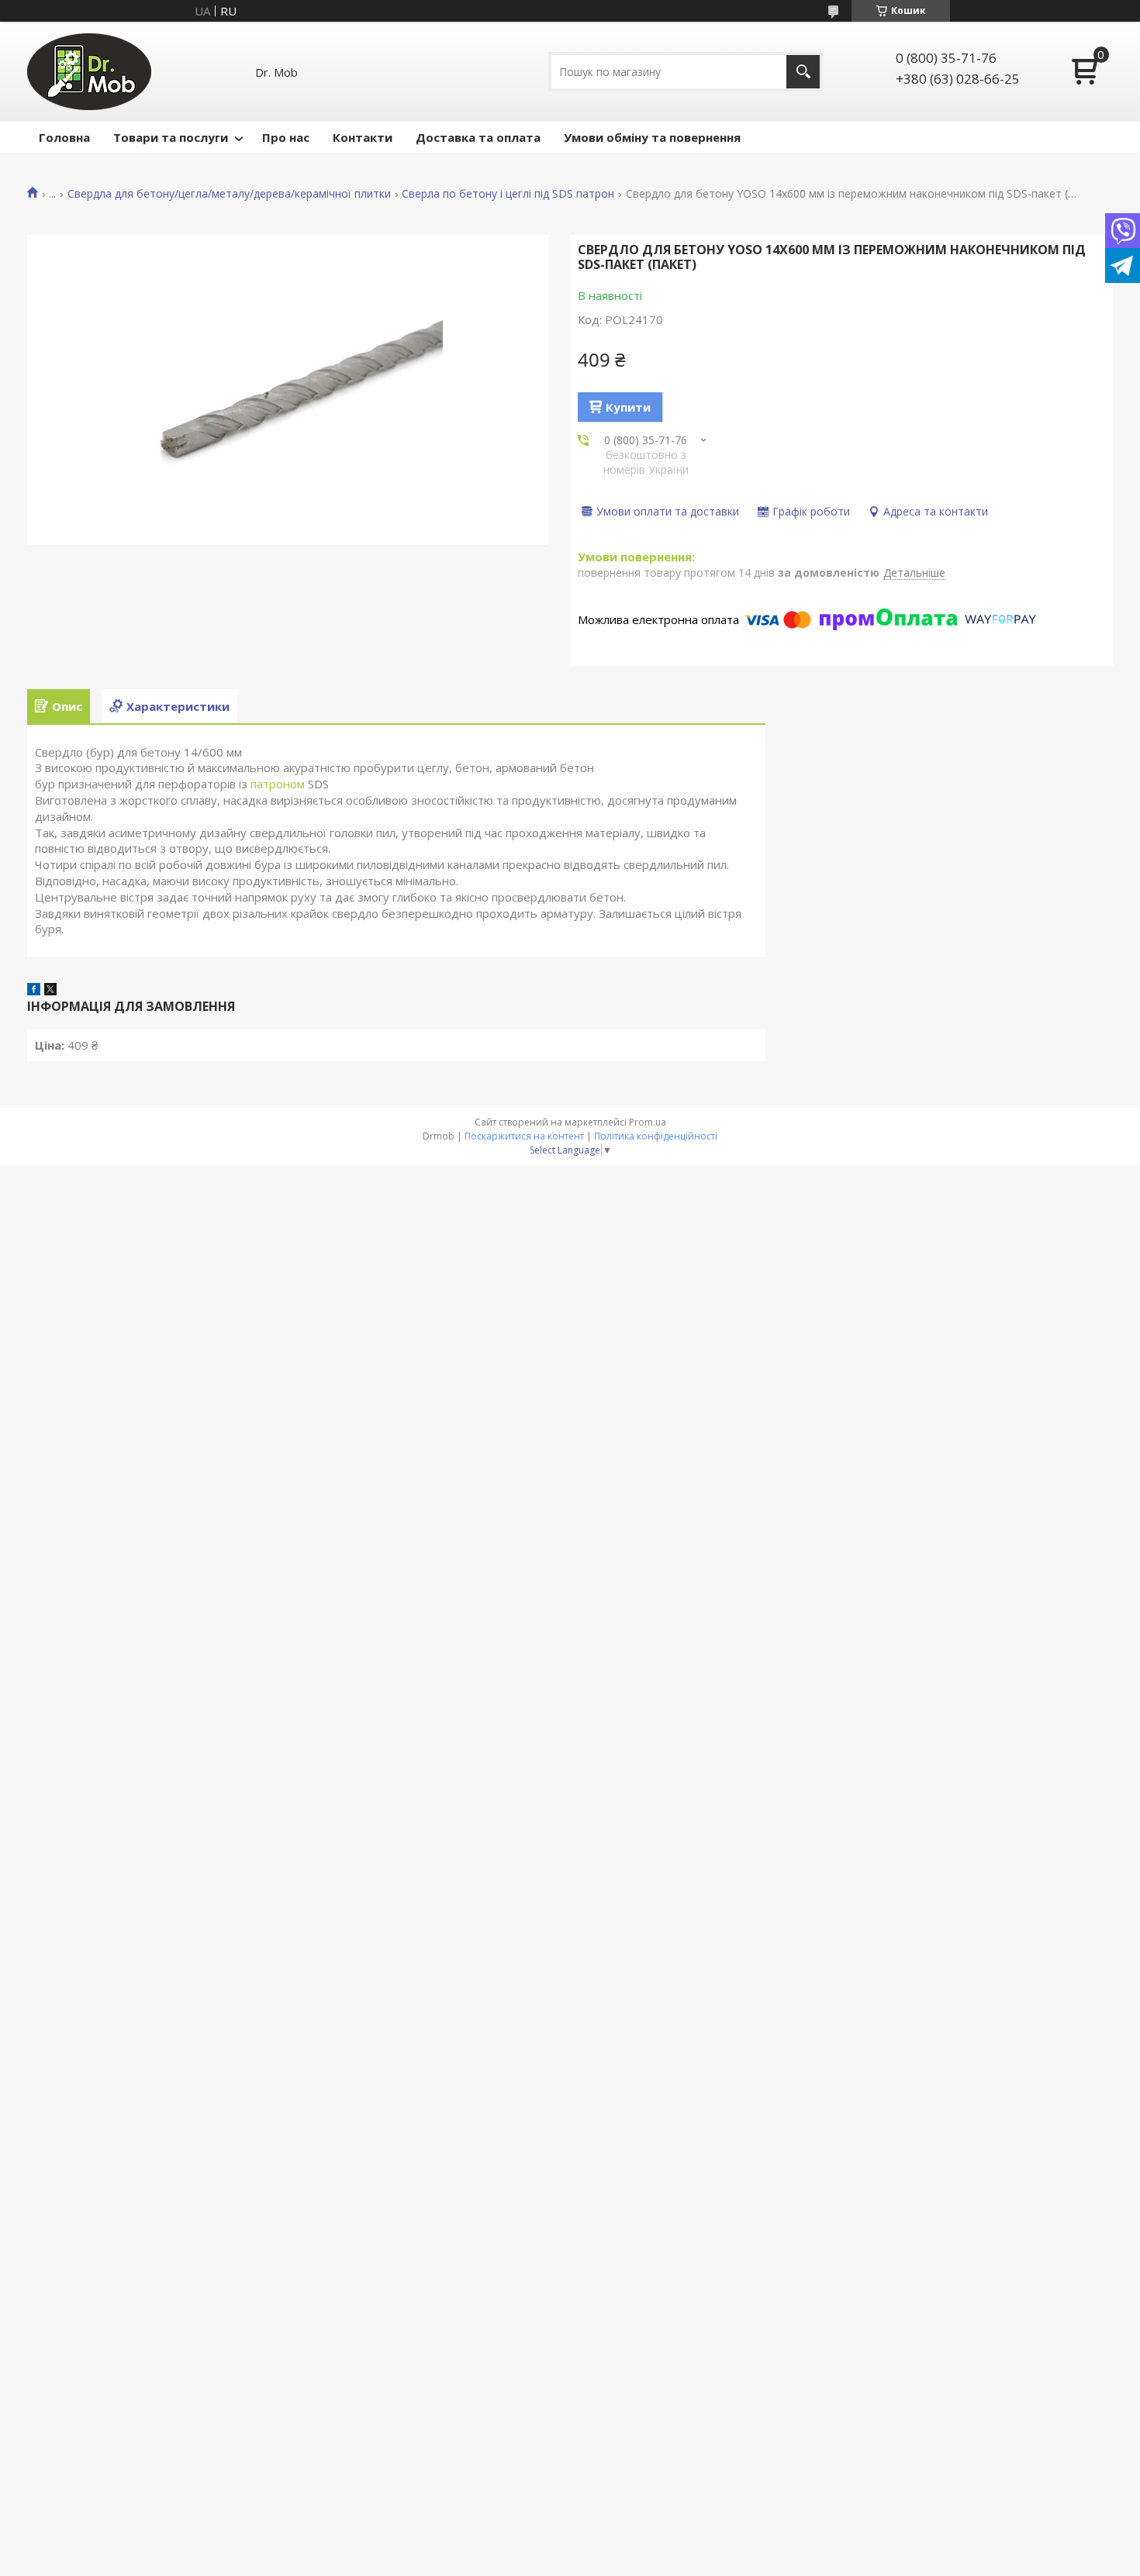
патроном (278, 784)
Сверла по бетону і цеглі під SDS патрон (508, 194)
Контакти (363, 137)
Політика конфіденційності (656, 1136)
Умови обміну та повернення (652, 137)
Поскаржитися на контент (524, 1136)
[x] (50, 991)
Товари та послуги (171, 137)
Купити (628, 407)
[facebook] (34, 991)
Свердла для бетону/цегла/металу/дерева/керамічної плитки (229, 194)
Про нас (286, 137)
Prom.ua (648, 1122)
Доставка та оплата (478, 137)
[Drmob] (89, 72)
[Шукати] (803, 72)
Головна (64, 137)
